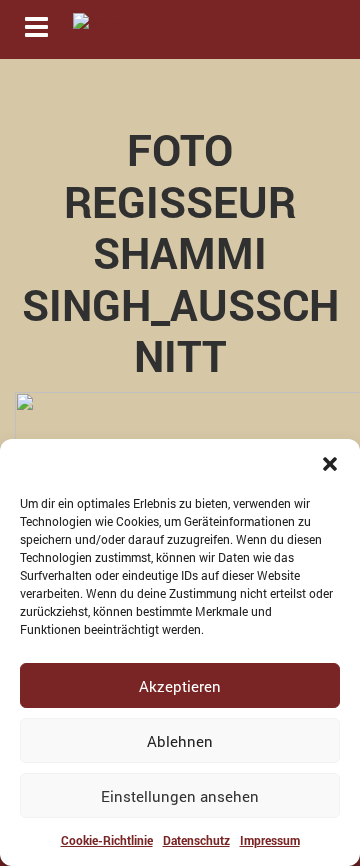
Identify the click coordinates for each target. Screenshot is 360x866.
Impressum (270, 840)
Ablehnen (180, 741)
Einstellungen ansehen (180, 796)
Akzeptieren (180, 686)
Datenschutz (196, 840)
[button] (330, 464)
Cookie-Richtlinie (107, 840)
